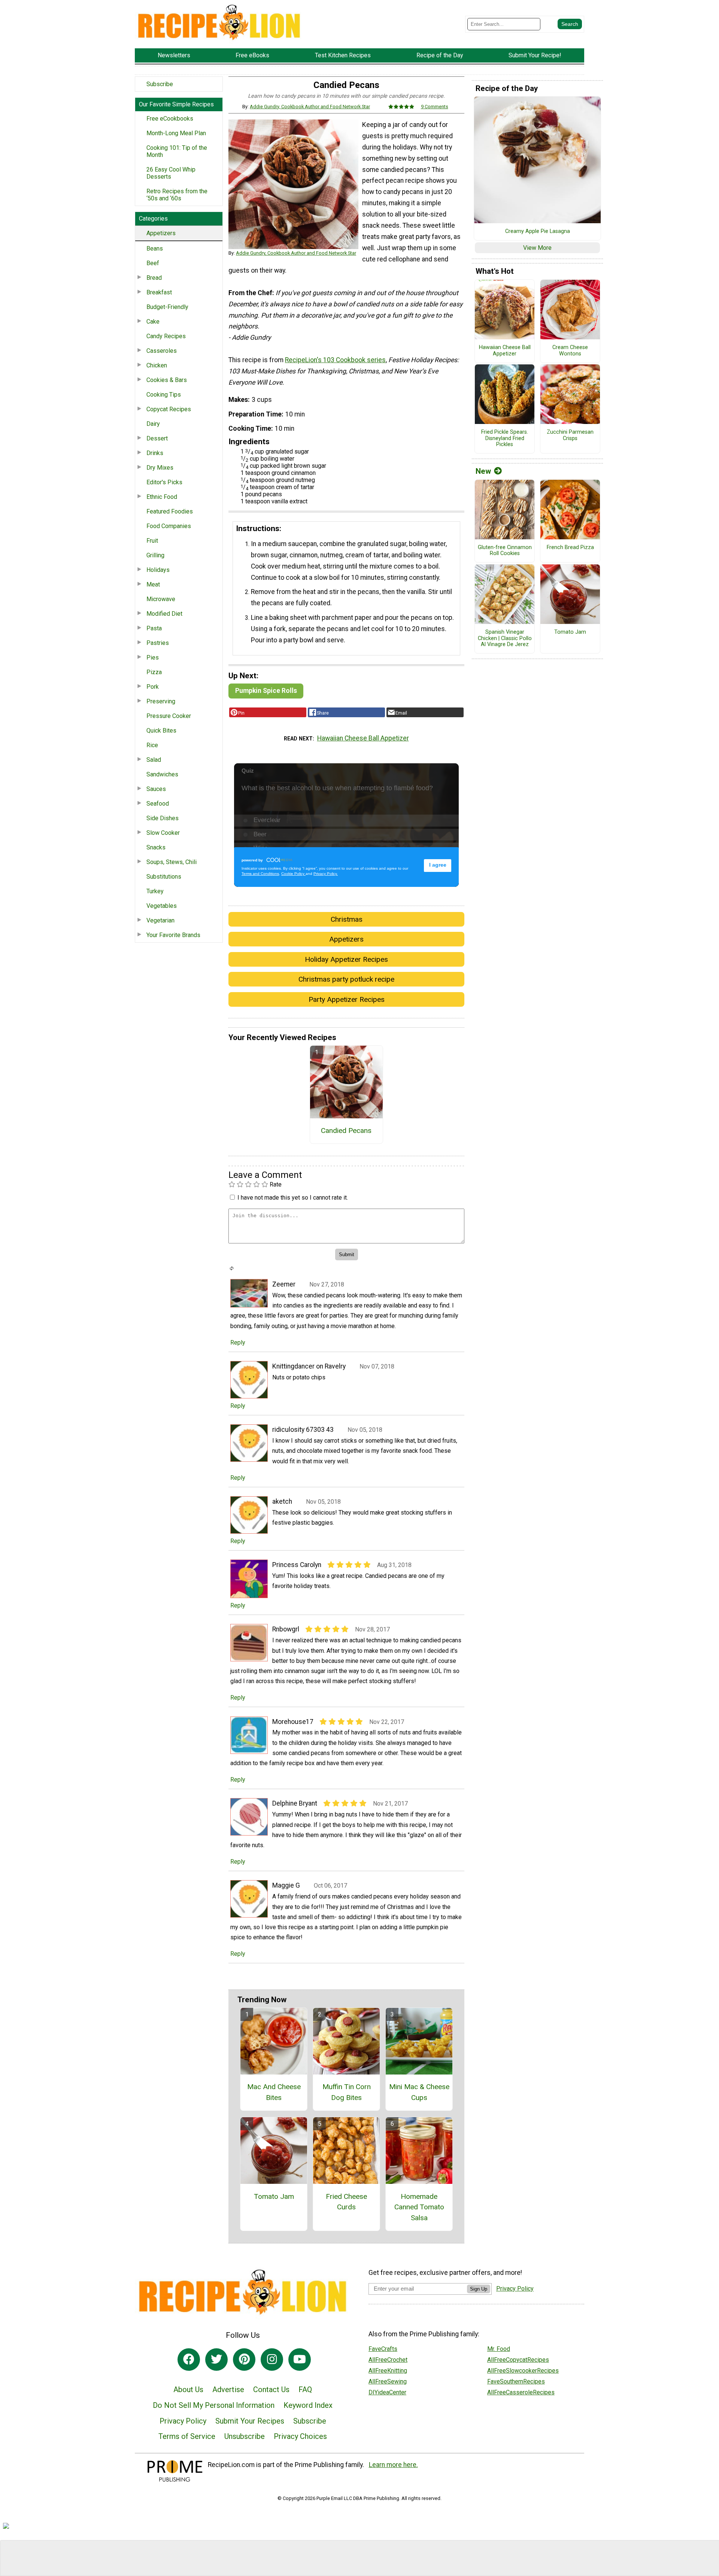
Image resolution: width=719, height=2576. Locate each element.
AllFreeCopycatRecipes (518, 2360)
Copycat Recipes (169, 409)
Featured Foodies (170, 511)
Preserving (161, 701)
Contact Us (271, 2389)
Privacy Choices (300, 2436)
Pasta (154, 628)
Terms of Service (187, 2436)
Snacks (156, 847)
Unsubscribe (245, 2436)
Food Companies (169, 526)
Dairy (153, 424)
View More (537, 248)
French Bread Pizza (570, 548)
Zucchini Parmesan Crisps (570, 435)
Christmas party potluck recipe (346, 979)
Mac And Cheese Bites (274, 2092)
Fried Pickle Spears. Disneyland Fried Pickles (505, 438)
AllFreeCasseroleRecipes (521, 2392)
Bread (154, 278)
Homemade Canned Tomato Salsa (419, 2207)
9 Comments (435, 107)
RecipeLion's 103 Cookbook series (335, 360)
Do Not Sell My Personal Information (214, 2405)
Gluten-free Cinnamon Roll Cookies (505, 551)
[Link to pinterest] (244, 2360)
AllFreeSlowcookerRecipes (523, 2371)
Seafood (158, 804)
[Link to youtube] (300, 2360)
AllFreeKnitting (388, 2371)
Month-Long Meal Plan (176, 133)
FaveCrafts (383, 2349)
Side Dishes (163, 818)
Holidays (158, 570)
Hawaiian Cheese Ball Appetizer (363, 738)
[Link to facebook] (189, 2360)
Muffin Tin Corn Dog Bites (347, 2092)
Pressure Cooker (169, 716)
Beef (153, 263)
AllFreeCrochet (388, 2360)
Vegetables (162, 906)
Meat (153, 584)
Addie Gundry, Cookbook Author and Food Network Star (310, 107)
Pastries (158, 643)
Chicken (157, 365)
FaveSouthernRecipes (516, 2381)
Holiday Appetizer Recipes (346, 959)
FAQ (305, 2389)
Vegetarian (160, 920)
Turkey (155, 891)
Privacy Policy (183, 2421)
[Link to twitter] (216, 2360)
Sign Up (479, 2289)
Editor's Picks (164, 482)
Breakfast (159, 292)
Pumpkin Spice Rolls (266, 691)
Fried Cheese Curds (346, 2202)
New (483, 471)
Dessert (157, 438)
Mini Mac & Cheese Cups (419, 2092)
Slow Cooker (163, 833)
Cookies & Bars (167, 380)
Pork (153, 687)
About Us (188, 2389)
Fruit (152, 541)
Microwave (161, 599)
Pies (153, 657)
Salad (154, 760)
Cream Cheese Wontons (570, 351)
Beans (155, 248)
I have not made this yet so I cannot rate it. (293, 1198)
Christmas (347, 919)
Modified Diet (164, 614)
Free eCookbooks (170, 119)
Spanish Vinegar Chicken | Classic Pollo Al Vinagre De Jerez (505, 638)
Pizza (154, 672)
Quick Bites (161, 731)
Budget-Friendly (167, 307)
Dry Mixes (160, 468)
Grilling (155, 555)
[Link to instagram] (272, 2360)
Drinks (155, 453)
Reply (238, 1342)
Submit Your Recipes (250, 2421)
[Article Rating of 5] (401, 107)
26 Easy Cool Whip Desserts (171, 173)
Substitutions (164, 877)
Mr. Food (499, 2349)
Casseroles (162, 351)
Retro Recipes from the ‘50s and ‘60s (177, 195)
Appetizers (161, 233)
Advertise (228, 2389)
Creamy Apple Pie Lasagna (538, 231)
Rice (152, 745)
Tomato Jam (274, 2196)
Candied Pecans (346, 1131)
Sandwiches (162, 774)
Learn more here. (393, 2465)
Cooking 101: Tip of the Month (177, 151)
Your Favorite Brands (173, 935)
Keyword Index (308, 2405)
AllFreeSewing (388, 2381)
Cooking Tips (164, 395)
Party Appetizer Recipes (347, 999)
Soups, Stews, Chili (172, 862)
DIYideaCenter (387, 2392)
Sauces (156, 789)
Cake (153, 322)
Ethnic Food (162, 497)
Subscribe (160, 84)
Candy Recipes (166, 336)
